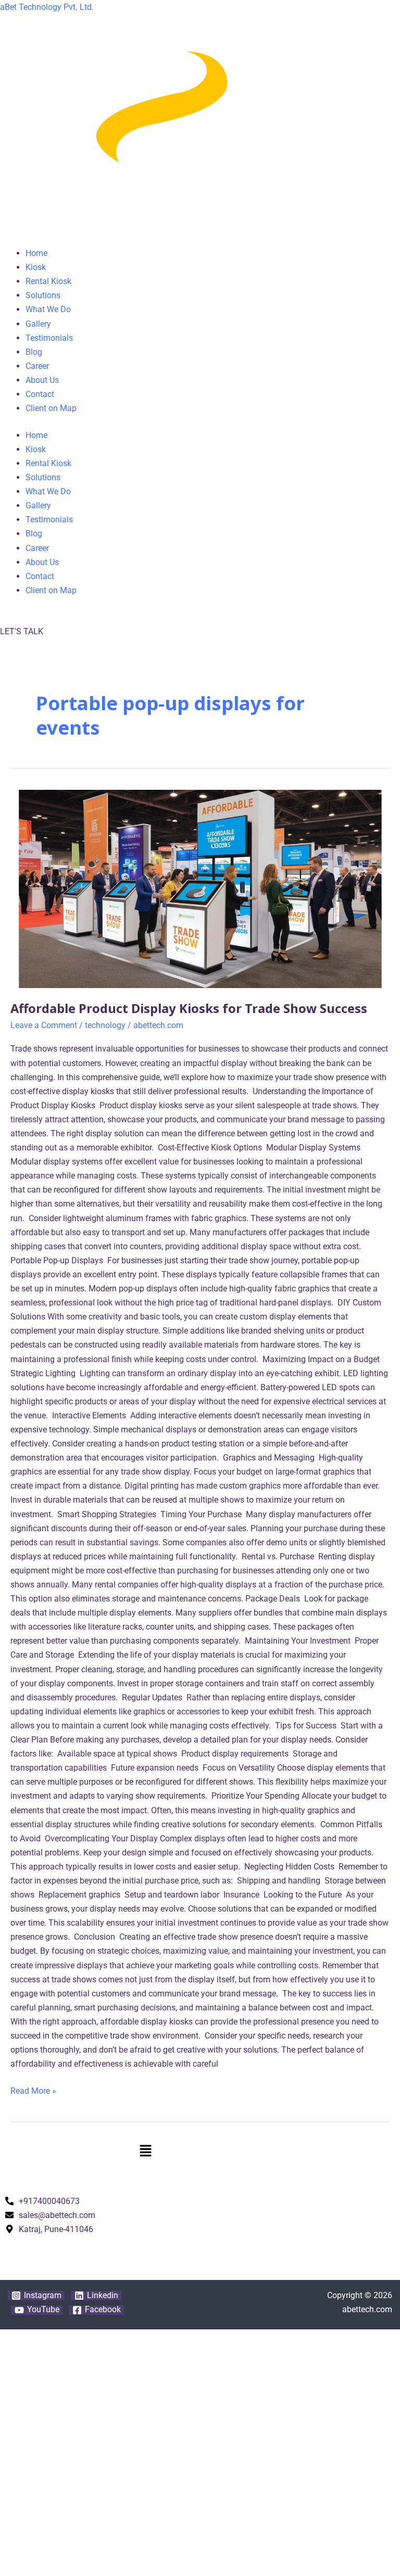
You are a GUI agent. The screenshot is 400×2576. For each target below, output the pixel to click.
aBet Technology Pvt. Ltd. (47, 7)
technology (105, 1025)
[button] (200, 2152)
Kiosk (36, 267)
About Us (42, 380)
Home (36, 253)
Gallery (38, 324)
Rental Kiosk (48, 281)
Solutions (43, 295)
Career (37, 366)
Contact (40, 394)
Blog (34, 352)
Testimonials (49, 338)
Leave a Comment (44, 1025)
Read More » (33, 2090)
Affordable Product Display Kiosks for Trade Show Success (189, 1008)
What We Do (48, 309)
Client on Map (51, 408)
